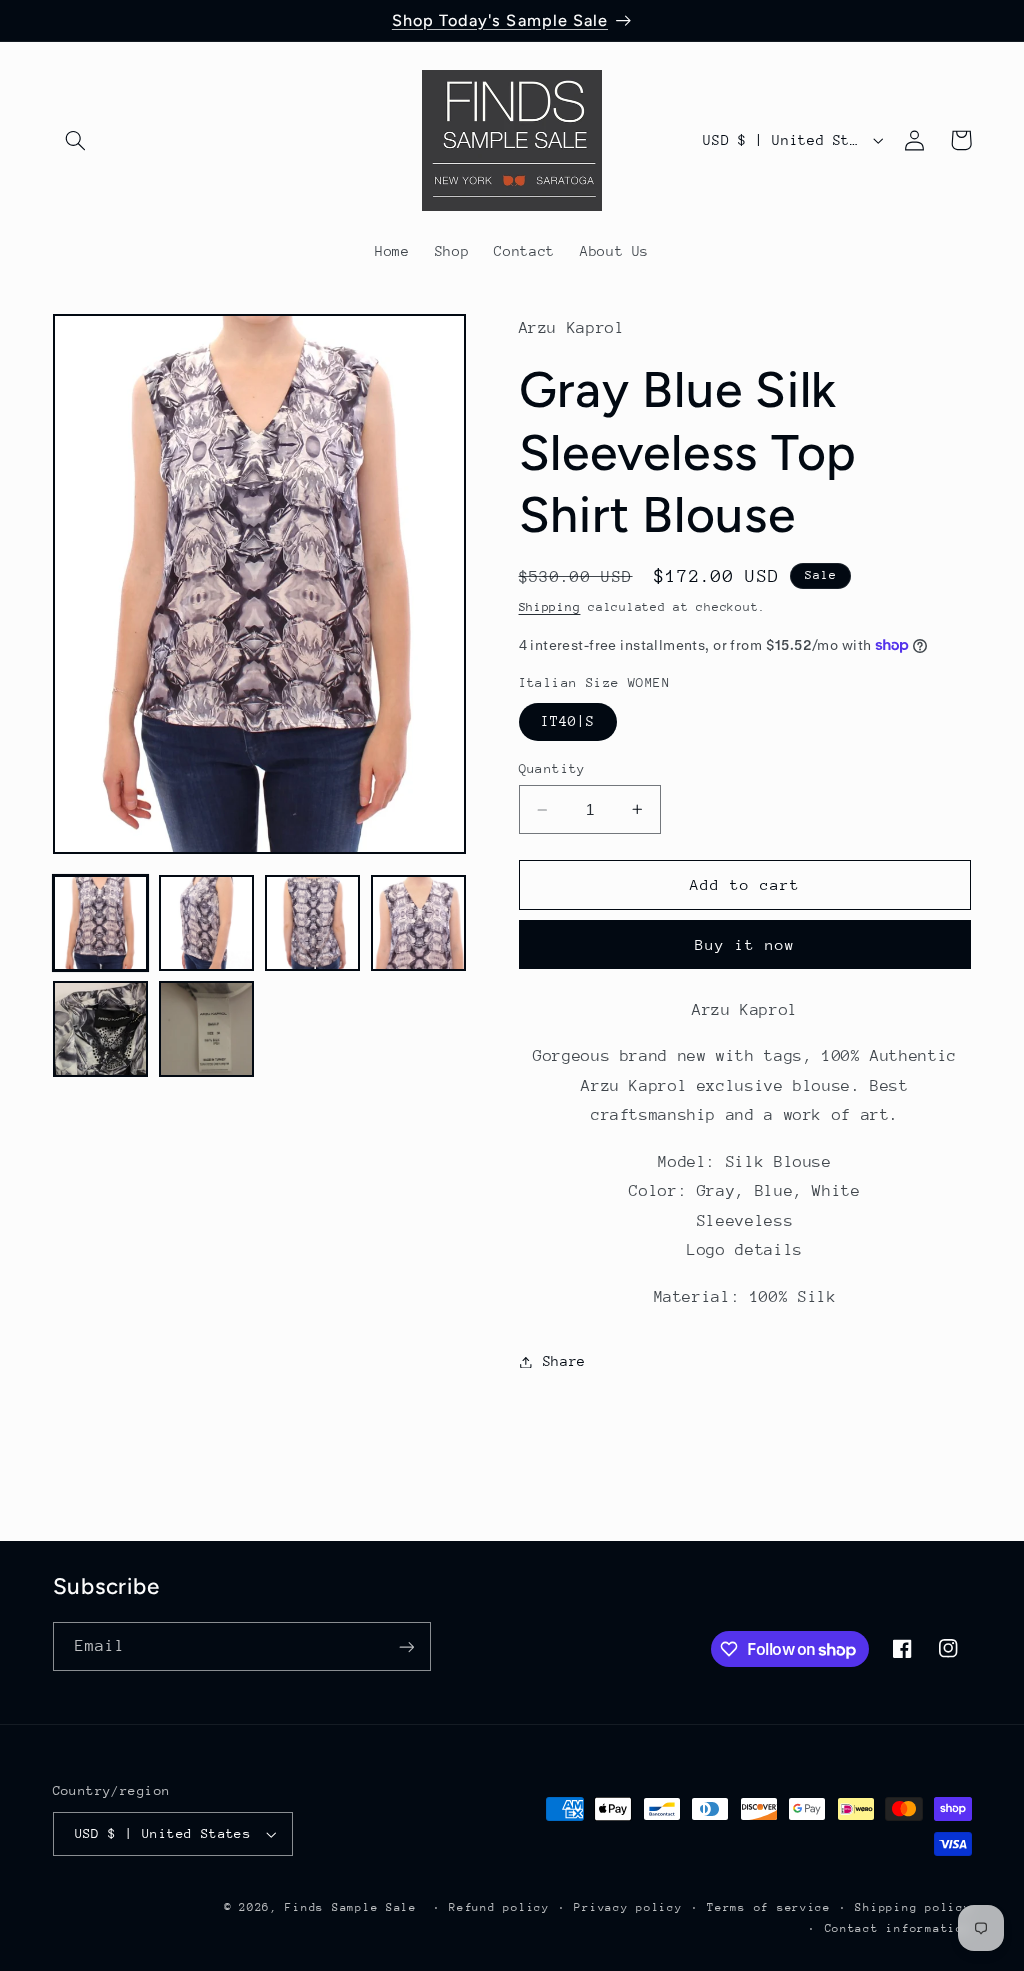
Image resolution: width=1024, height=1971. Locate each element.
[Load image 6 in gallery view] (207, 1029)
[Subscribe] (406, 1646)
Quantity (552, 768)
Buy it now (745, 944)
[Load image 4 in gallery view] (419, 923)
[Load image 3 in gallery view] (313, 923)
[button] (76, 140)
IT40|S (568, 721)
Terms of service (769, 1907)
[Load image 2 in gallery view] (207, 923)
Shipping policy (913, 1907)
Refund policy (499, 1907)
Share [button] (564, 1361)
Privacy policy (628, 1907)
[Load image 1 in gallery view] (101, 923)
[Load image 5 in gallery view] (101, 1029)
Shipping (550, 607)
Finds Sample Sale (351, 1907)
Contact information (898, 1928)
